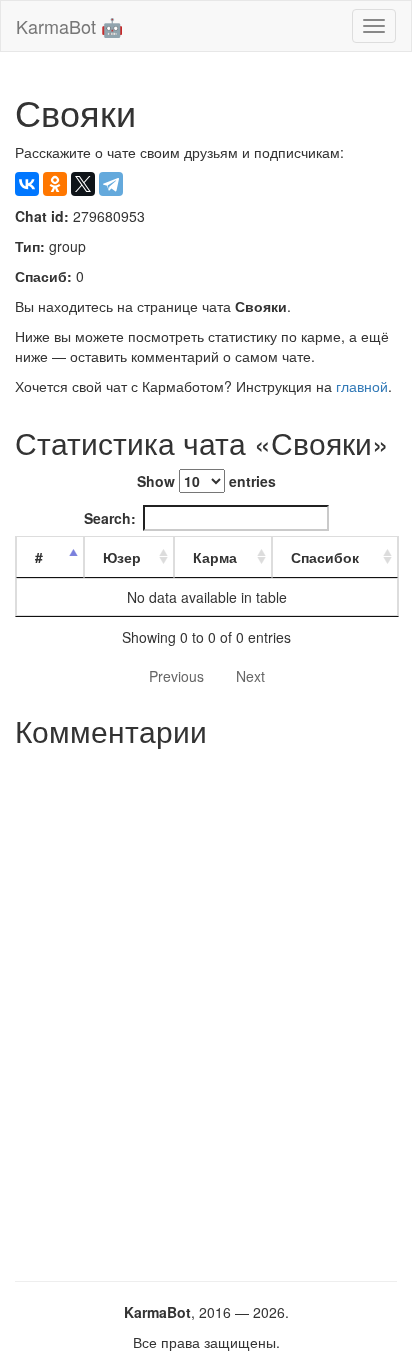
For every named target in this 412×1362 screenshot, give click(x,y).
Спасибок (325, 557)
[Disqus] (206, 1007)
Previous (176, 676)
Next (250, 676)
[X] (83, 184)
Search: (110, 518)
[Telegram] (111, 184)
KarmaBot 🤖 (69, 26)
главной (362, 386)
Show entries (206, 481)
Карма (215, 557)
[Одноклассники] (55, 184)
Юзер (122, 557)
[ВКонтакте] (27, 184)
